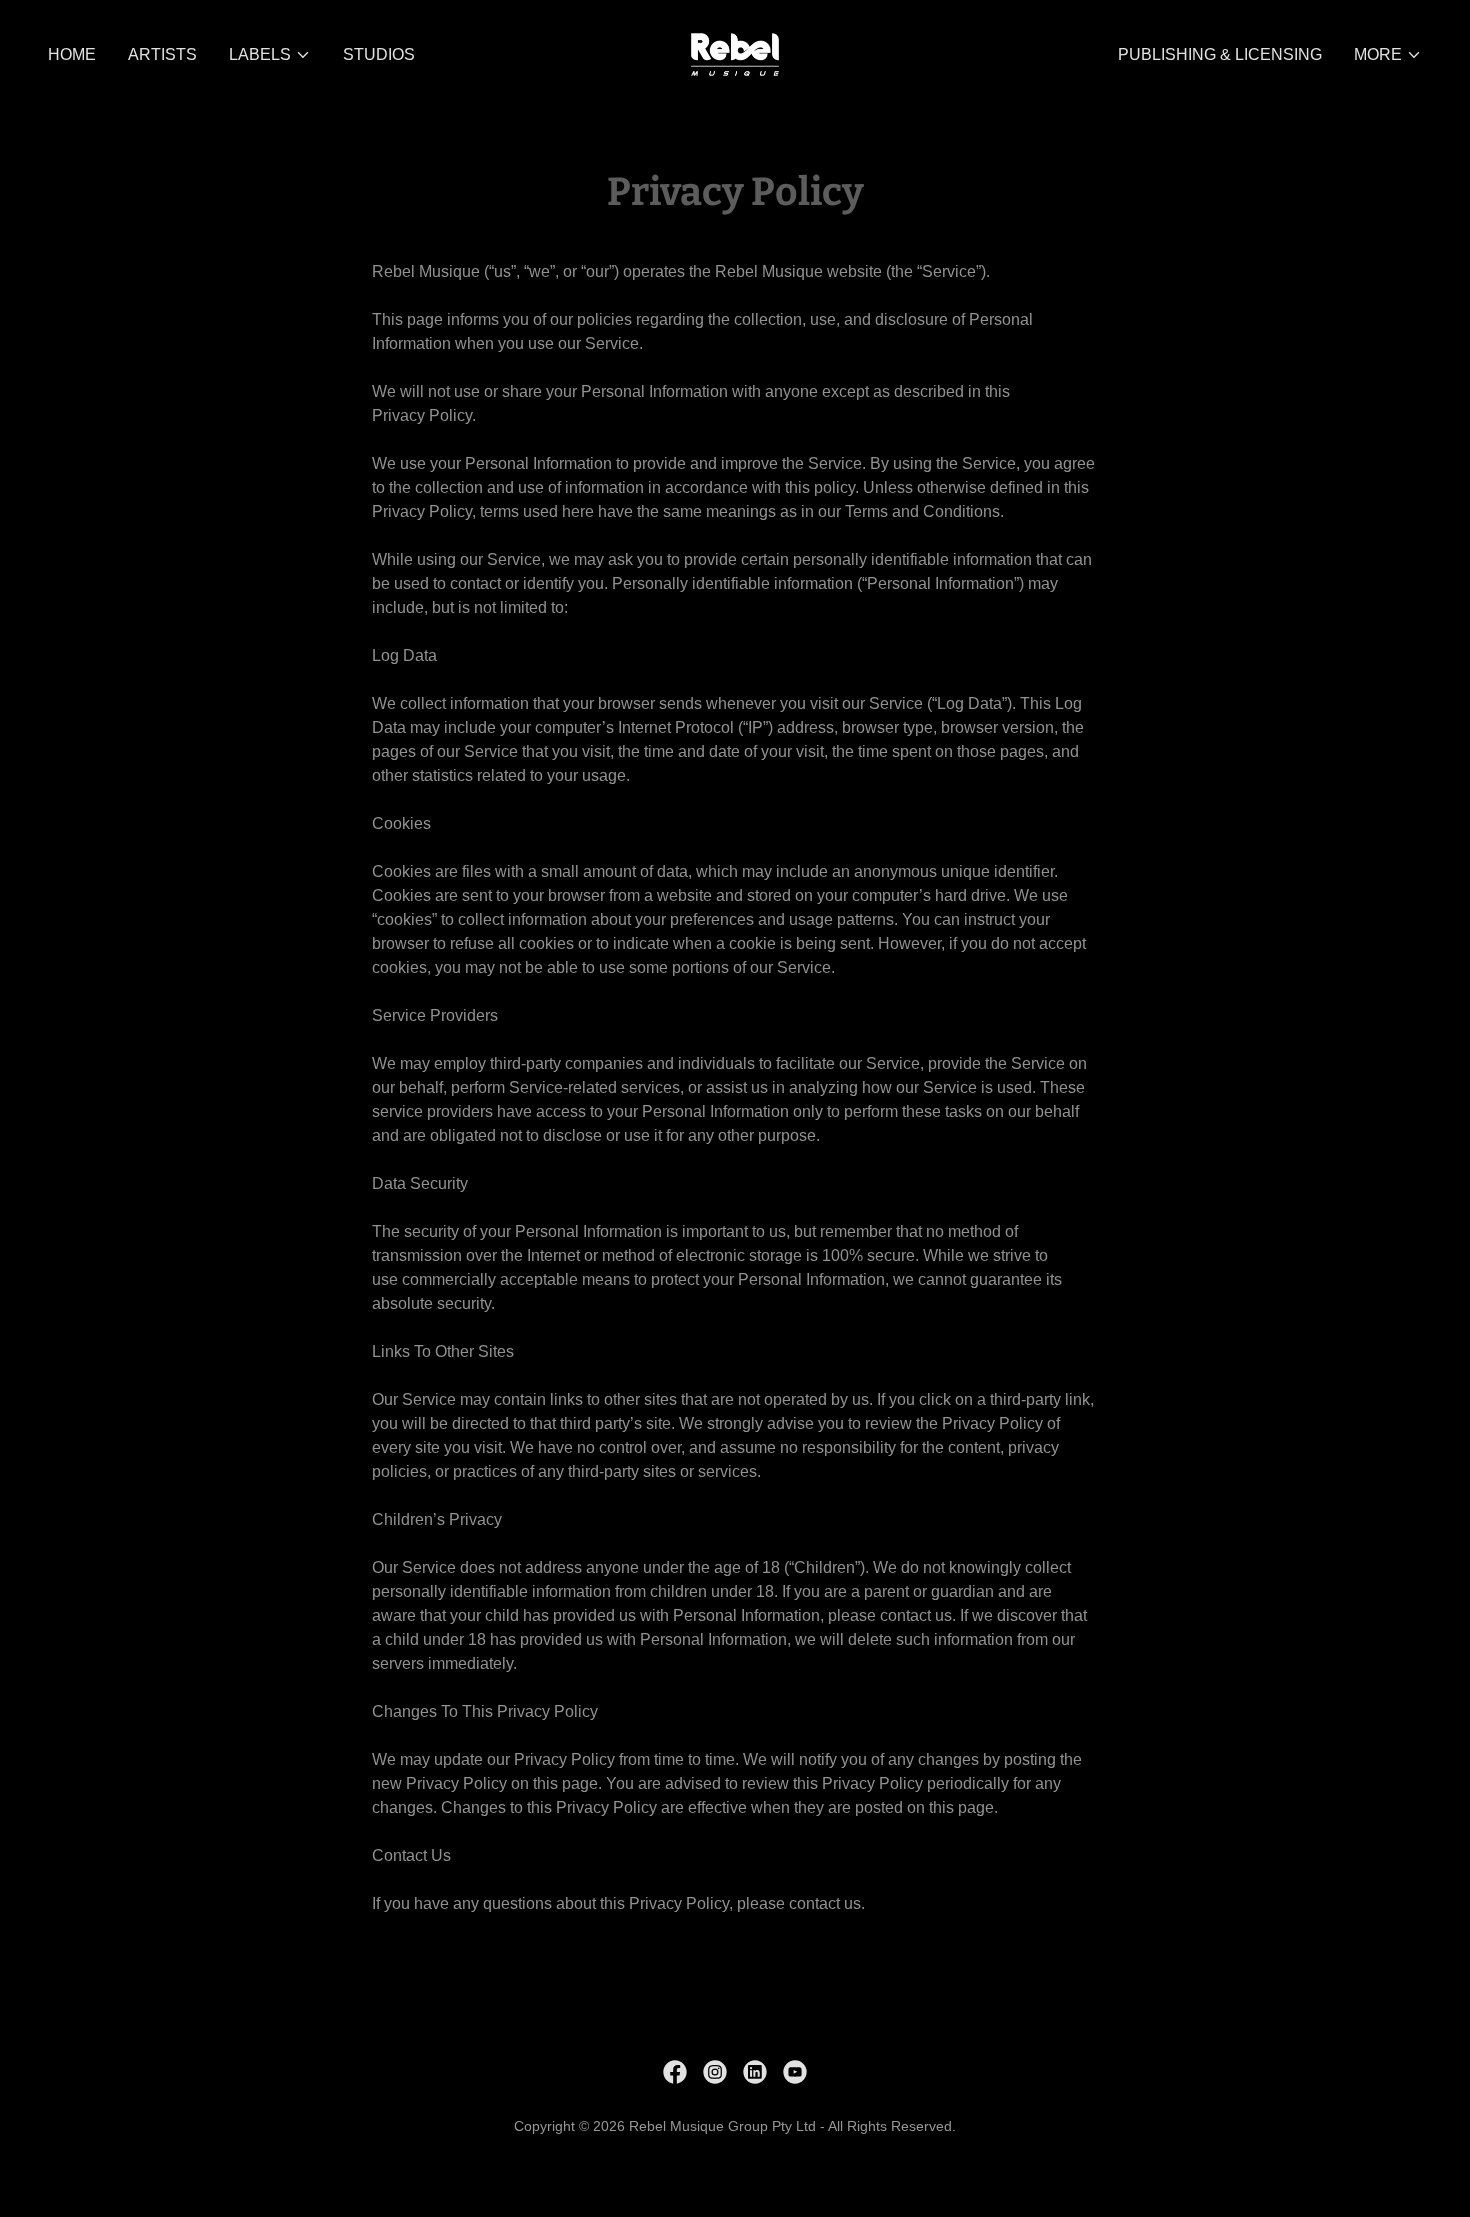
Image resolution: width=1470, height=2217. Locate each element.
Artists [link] (162, 54)
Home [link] (72, 54)
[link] (735, 53)
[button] (270, 55)
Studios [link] (379, 54)
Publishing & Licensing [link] (1220, 54)
